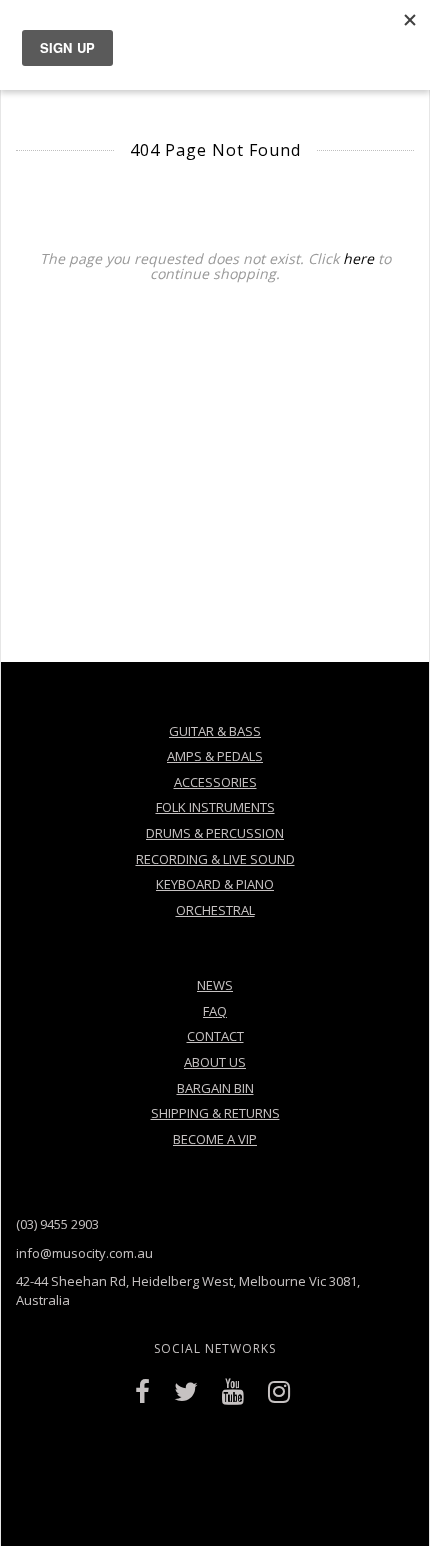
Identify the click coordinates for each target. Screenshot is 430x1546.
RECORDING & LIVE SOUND (215, 859)
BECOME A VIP (215, 1139)
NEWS (215, 985)
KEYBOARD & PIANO (215, 884)
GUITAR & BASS (215, 731)
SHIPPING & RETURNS (215, 1113)
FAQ (215, 1011)
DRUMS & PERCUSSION (215, 833)
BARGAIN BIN (215, 1088)
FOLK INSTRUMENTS (215, 807)
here (358, 258)
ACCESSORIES (215, 782)
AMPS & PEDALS (215, 756)
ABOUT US (215, 1062)
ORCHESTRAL (215, 910)
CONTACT (215, 1036)
